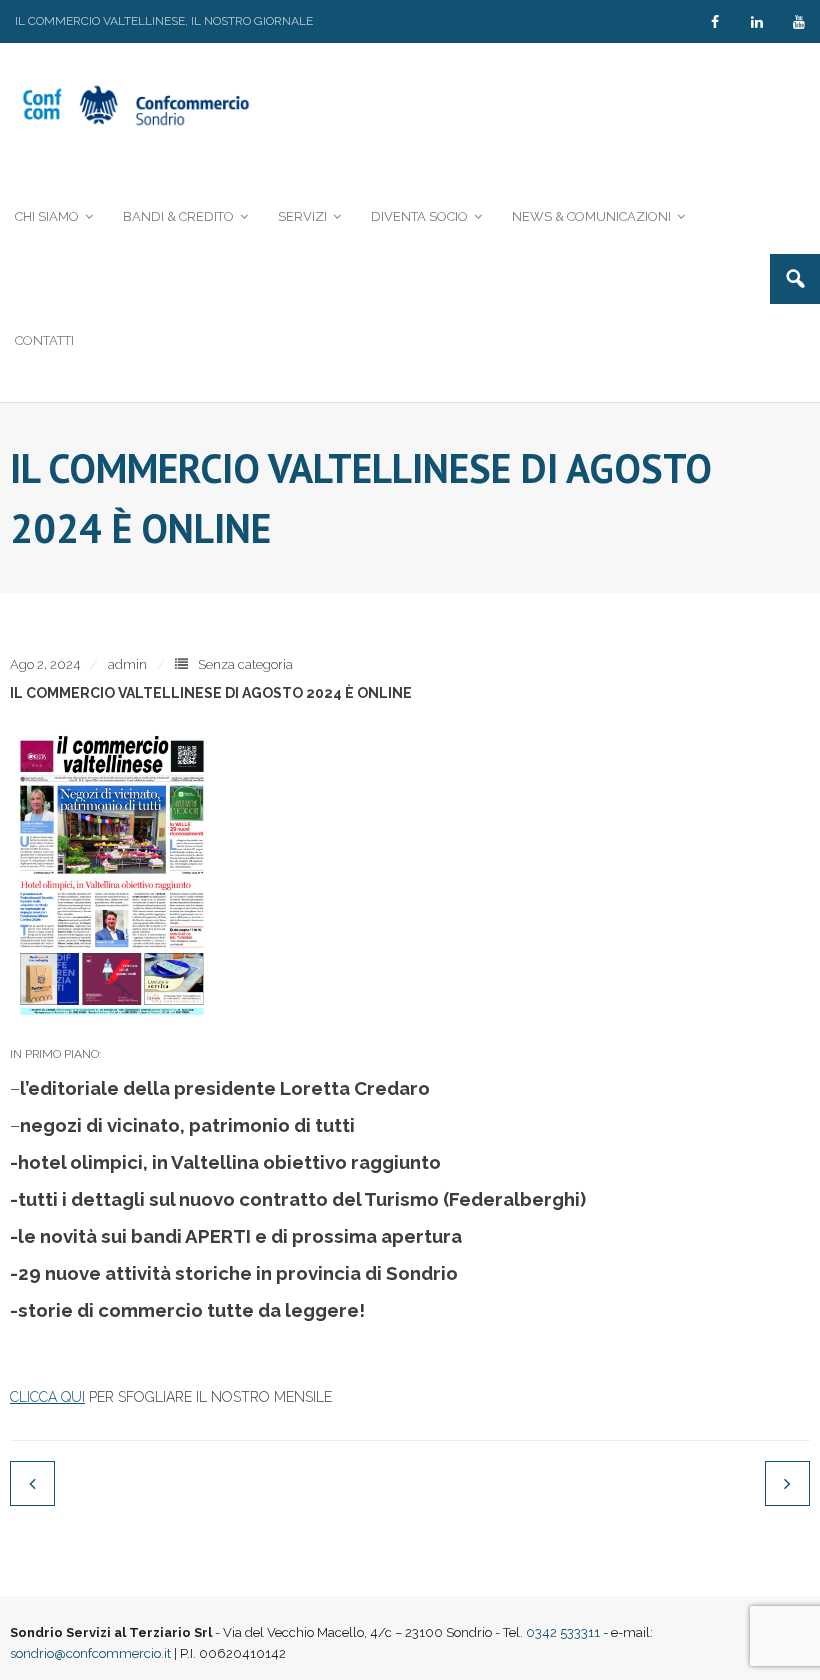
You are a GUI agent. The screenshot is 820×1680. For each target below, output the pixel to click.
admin (127, 664)
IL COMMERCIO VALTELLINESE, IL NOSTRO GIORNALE (164, 21)
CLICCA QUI (47, 1397)
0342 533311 (563, 1632)
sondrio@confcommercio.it (90, 1653)
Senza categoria (245, 664)
